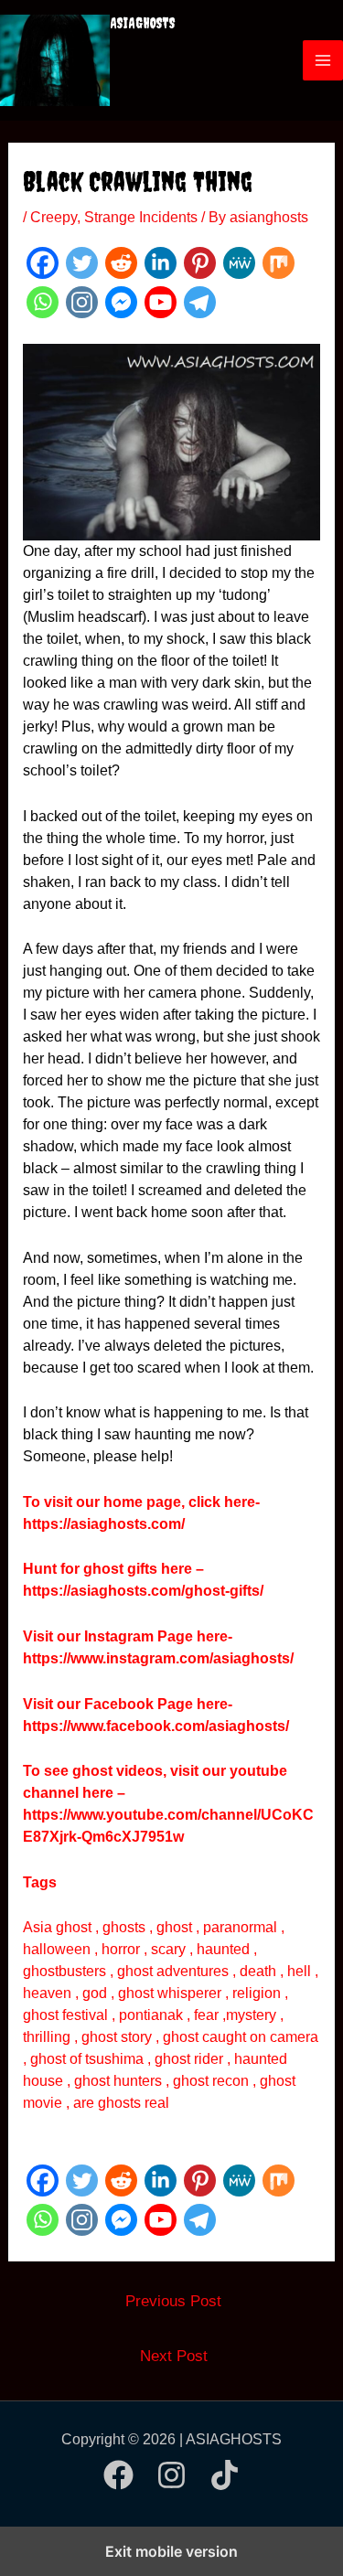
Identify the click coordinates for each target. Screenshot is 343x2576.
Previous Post (173, 2301)
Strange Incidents (141, 217)
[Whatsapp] (43, 302)
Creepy (54, 217)
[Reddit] (121, 263)
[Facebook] (43, 263)
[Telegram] (200, 302)
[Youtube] (161, 302)
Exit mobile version (171, 2551)
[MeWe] (239, 263)
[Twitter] (82, 263)
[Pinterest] (200, 263)
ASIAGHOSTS (143, 23)
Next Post (174, 2356)
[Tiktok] (225, 2475)
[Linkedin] (161, 263)
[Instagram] (82, 302)
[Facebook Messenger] (121, 302)
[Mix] (279, 263)
